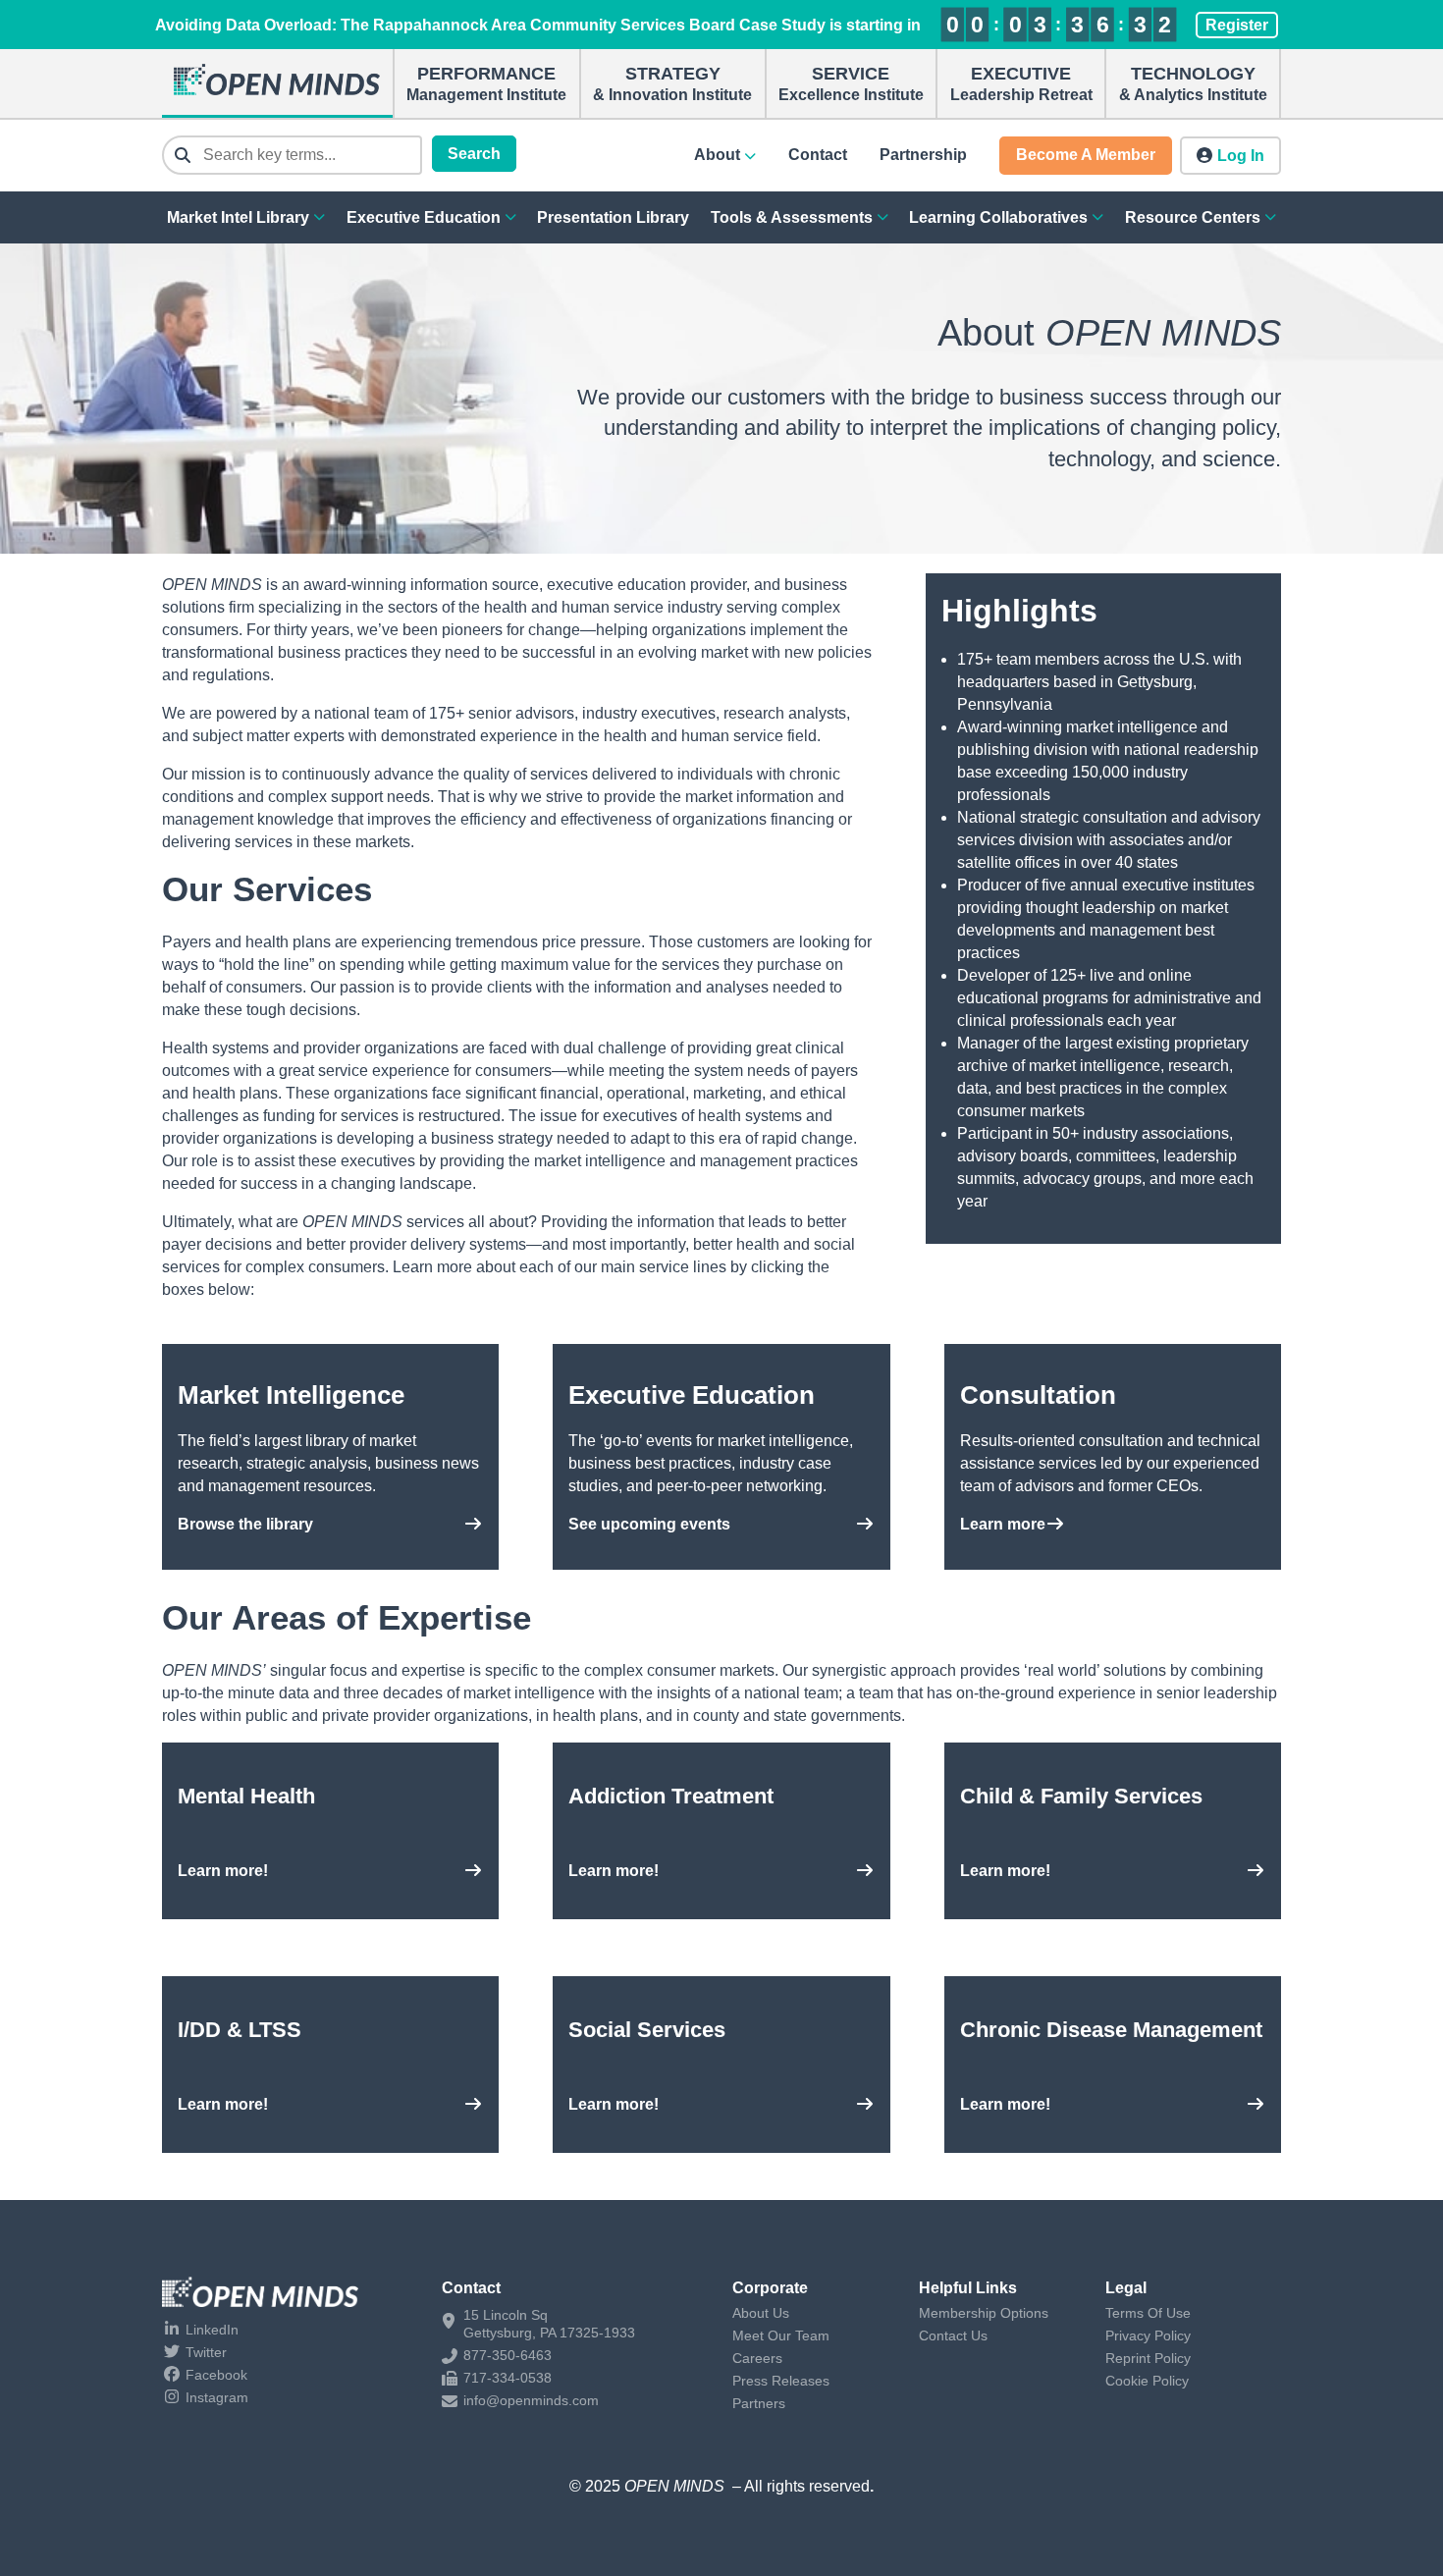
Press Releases (781, 2381)
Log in (1241, 156)
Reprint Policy (1148, 2358)
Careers (757, 2358)
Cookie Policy (1147, 2381)
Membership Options (984, 2313)
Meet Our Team (781, 2335)
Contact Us (953, 2335)
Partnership (923, 155)
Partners (759, 2403)
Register (1237, 25)
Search (474, 154)
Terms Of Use (1148, 2313)
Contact (818, 155)
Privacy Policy (1148, 2335)
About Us (761, 2313)
